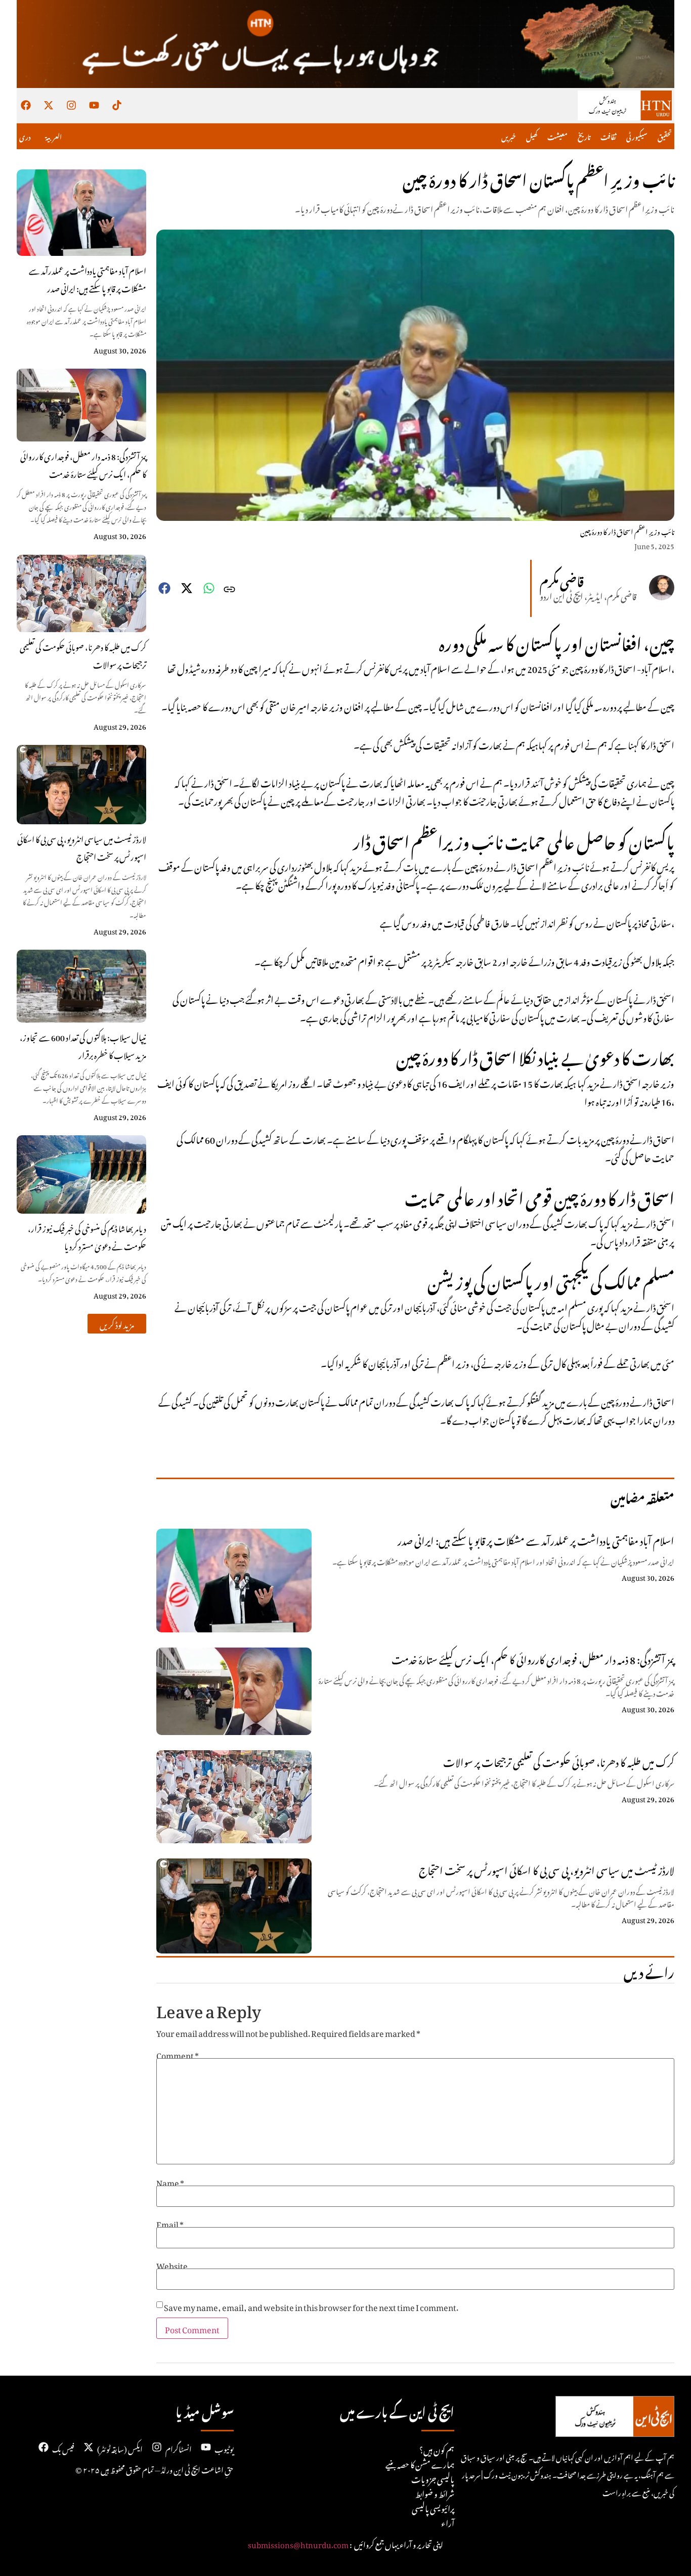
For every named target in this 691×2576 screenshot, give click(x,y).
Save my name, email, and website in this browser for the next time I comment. (311, 2306)
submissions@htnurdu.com (298, 2543)
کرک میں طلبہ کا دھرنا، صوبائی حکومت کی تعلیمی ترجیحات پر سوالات (83, 655)
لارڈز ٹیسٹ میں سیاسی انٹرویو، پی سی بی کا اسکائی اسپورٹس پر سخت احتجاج (82, 847)
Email (170, 2223)
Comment (178, 2054)
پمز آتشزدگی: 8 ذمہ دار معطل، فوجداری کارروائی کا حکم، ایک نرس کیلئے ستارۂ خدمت (83, 464)
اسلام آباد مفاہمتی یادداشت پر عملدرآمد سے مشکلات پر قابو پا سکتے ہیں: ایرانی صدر (88, 278)
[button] (117, 1324)
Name (170, 2182)
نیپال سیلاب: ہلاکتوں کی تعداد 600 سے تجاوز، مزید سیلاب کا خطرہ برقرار (83, 1045)
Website (172, 2264)
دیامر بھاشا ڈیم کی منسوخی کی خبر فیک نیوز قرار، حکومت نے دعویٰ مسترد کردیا (87, 1236)
